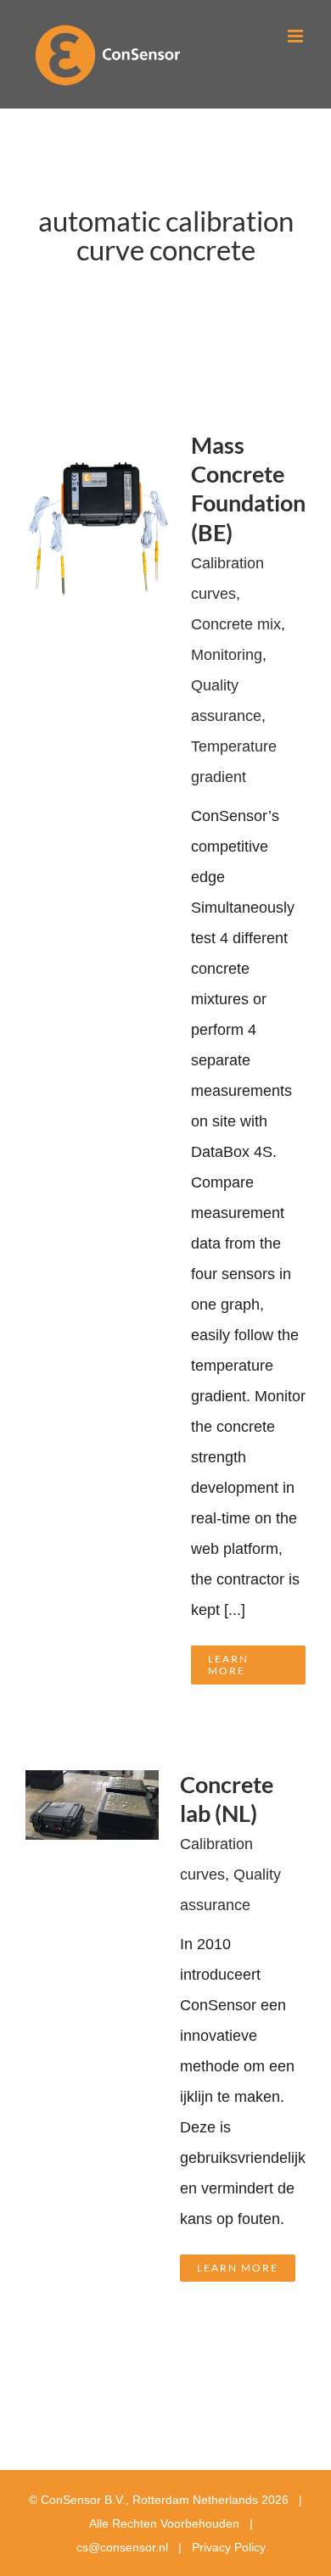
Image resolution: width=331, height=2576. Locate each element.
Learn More (228, 1665)
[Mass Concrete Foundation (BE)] (98, 446)
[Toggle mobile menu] (297, 36)
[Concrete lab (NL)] (92, 1785)
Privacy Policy (229, 2547)
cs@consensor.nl (122, 2547)
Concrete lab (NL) (227, 1799)
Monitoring (227, 655)
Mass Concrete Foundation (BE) (248, 489)
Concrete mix (236, 624)
